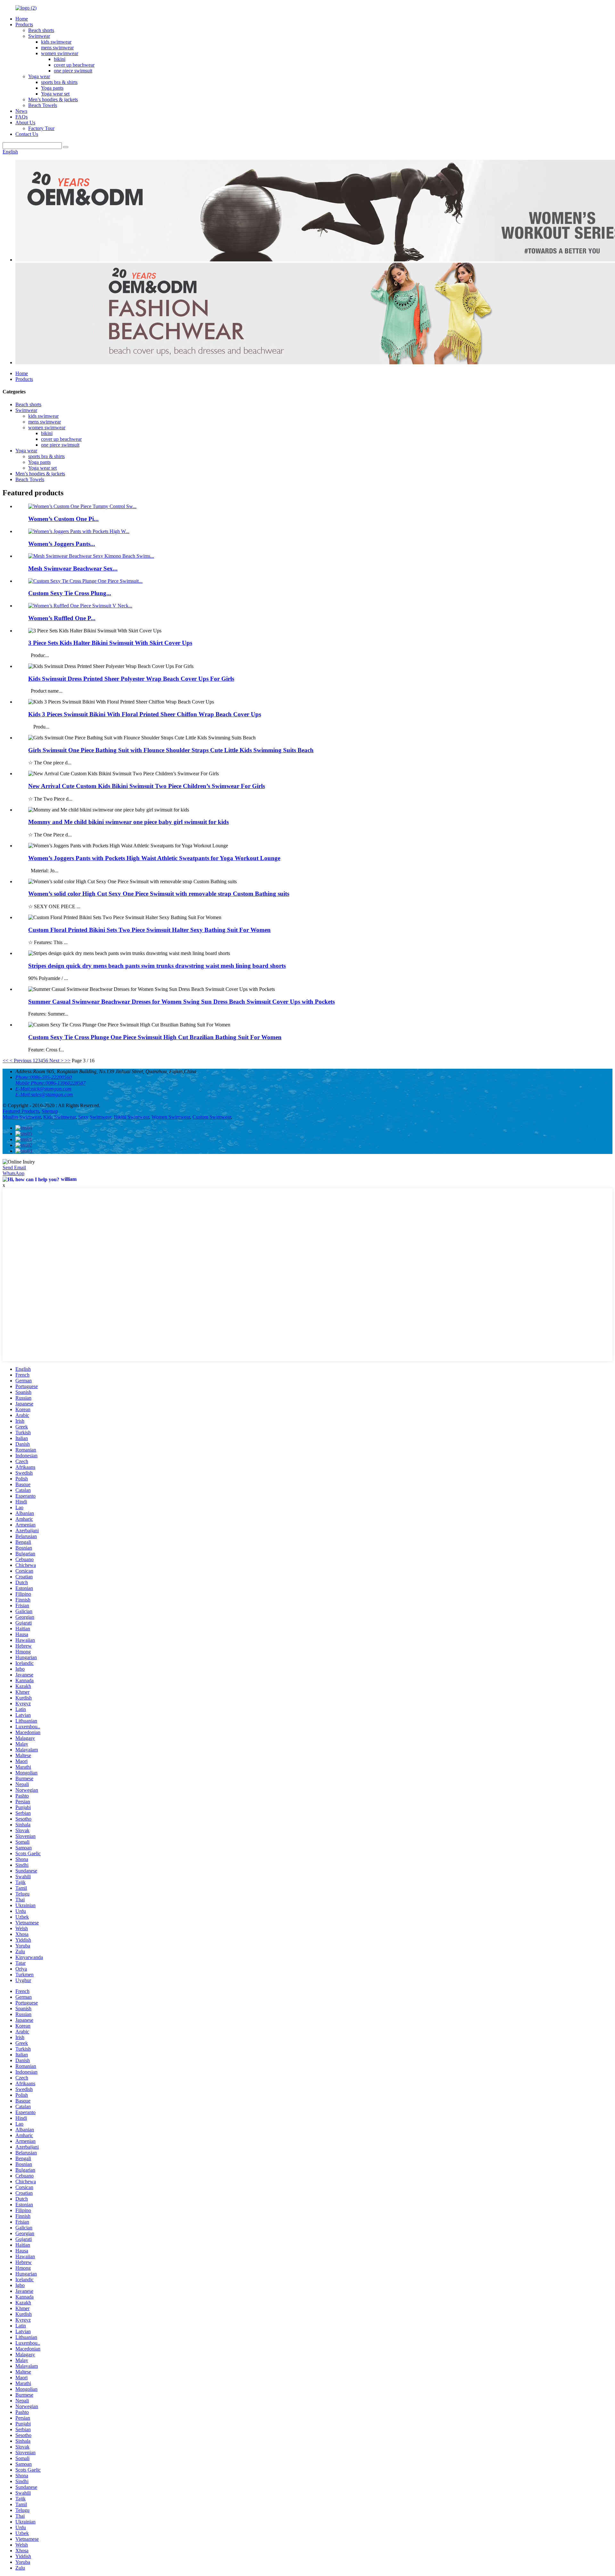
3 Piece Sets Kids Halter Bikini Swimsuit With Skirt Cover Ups (110, 643)
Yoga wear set (55, 94)
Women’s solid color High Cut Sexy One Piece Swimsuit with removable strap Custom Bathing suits (159, 894)
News (21, 111)
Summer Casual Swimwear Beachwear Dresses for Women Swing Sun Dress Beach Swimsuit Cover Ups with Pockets (181, 1002)
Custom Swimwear (212, 1117)
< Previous (20, 1061)
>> (68, 1061)
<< (5, 1061)
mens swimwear (57, 48)
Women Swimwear (171, 1117)
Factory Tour (41, 128)
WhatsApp (13, 1173)
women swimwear (60, 53)
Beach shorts (41, 30)
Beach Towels (43, 105)
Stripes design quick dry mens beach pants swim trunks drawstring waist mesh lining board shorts (157, 966)
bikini (60, 59)
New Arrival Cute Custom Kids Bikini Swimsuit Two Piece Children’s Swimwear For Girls (147, 786)
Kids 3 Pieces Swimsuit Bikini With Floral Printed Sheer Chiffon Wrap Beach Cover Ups (145, 714)
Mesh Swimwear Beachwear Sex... (73, 568)
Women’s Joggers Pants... (62, 544)
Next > (56, 1061)
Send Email (14, 1168)
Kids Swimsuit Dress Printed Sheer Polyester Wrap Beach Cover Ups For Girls (131, 679)
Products (24, 25)
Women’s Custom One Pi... (63, 519)
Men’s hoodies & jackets (53, 99)
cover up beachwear (74, 65)
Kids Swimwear (59, 1117)
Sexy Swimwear (95, 1117)
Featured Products (21, 1111)
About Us (25, 123)
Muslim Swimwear (22, 1117)
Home (22, 19)
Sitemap (50, 1111)
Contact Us (27, 134)
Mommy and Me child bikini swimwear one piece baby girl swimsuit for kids (128, 822)
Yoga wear (39, 76)
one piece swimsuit (73, 71)
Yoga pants (52, 88)
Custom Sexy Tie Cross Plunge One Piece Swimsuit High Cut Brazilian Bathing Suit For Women (155, 1037)
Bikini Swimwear (131, 1117)
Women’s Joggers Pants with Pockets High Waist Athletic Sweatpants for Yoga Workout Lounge (154, 858)
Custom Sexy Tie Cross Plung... (70, 593)
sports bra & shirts (59, 82)
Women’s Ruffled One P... (62, 618)
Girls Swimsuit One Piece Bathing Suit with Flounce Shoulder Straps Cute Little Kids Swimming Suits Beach (171, 750)
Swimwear (39, 36)
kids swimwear (56, 42)
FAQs (21, 117)
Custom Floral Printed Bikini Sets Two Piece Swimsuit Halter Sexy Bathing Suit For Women (149, 930)
